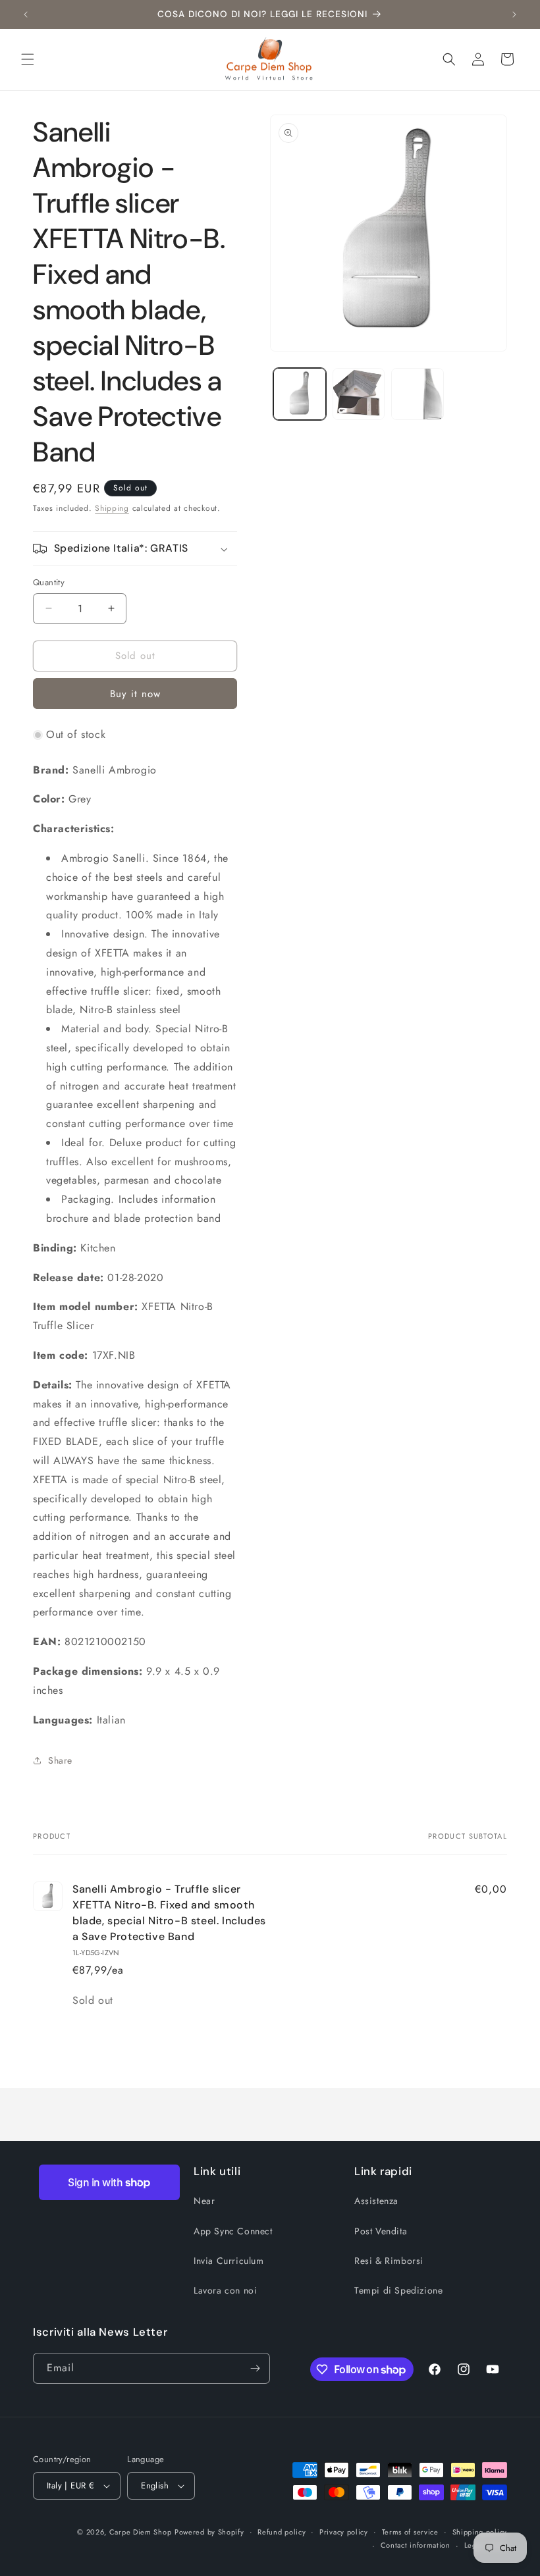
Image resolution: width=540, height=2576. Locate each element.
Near (204, 2201)
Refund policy (282, 2532)
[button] (28, 59)
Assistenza (376, 2201)
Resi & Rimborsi (389, 2261)
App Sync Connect (233, 2231)
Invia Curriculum (229, 2261)
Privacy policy (344, 2532)
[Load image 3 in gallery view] (418, 394)
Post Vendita (381, 2231)
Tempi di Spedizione (398, 2290)
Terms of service (410, 2532)
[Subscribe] (255, 2368)
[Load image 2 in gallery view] (359, 394)
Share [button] (60, 1760)
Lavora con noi (225, 2290)
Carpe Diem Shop (141, 2532)
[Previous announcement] (26, 14)
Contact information (416, 2545)
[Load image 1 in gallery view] (300, 394)
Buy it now (135, 694)
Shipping (112, 508)
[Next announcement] (514, 14)
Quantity (49, 582)
